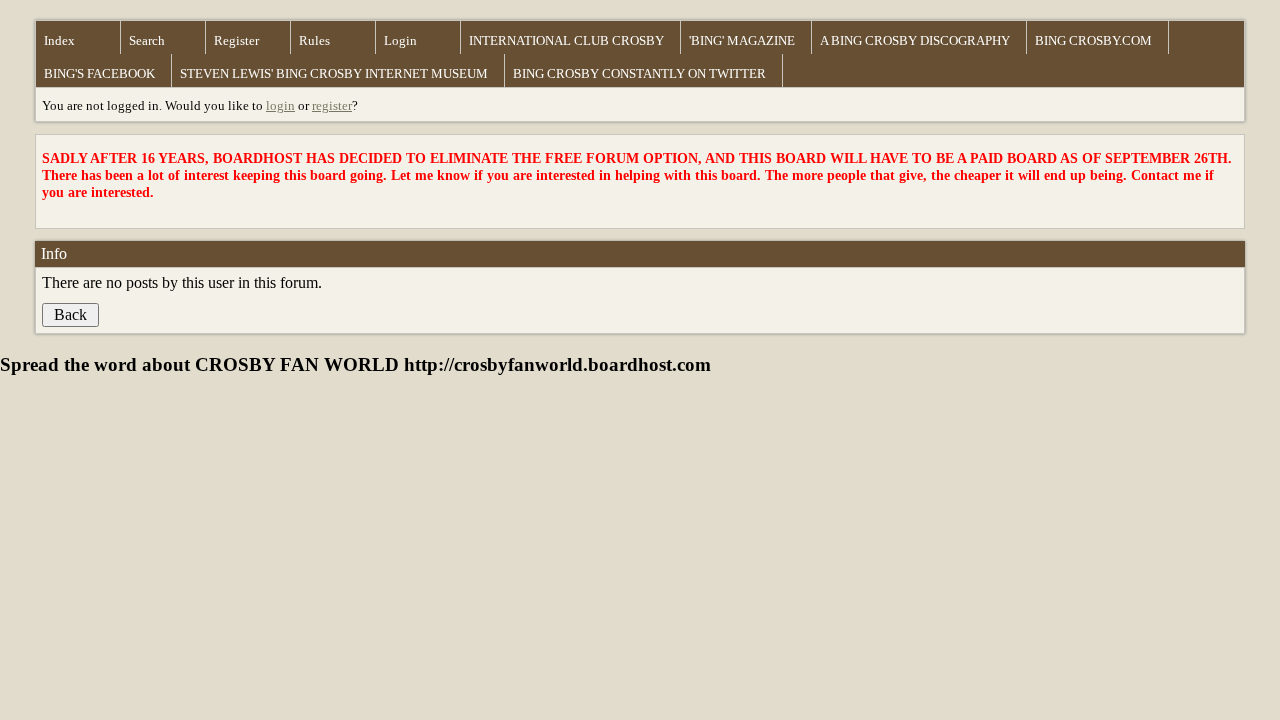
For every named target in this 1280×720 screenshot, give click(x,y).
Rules (314, 40)
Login (400, 40)
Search (147, 40)
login (280, 105)
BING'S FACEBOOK (99, 73)
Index (59, 40)
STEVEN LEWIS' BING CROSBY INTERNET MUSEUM (334, 73)
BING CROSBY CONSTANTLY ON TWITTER (639, 73)
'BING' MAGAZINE (742, 40)
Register (236, 40)
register (332, 105)
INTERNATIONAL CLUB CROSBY (566, 40)
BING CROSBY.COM (1093, 40)
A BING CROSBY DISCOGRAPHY (915, 40)
